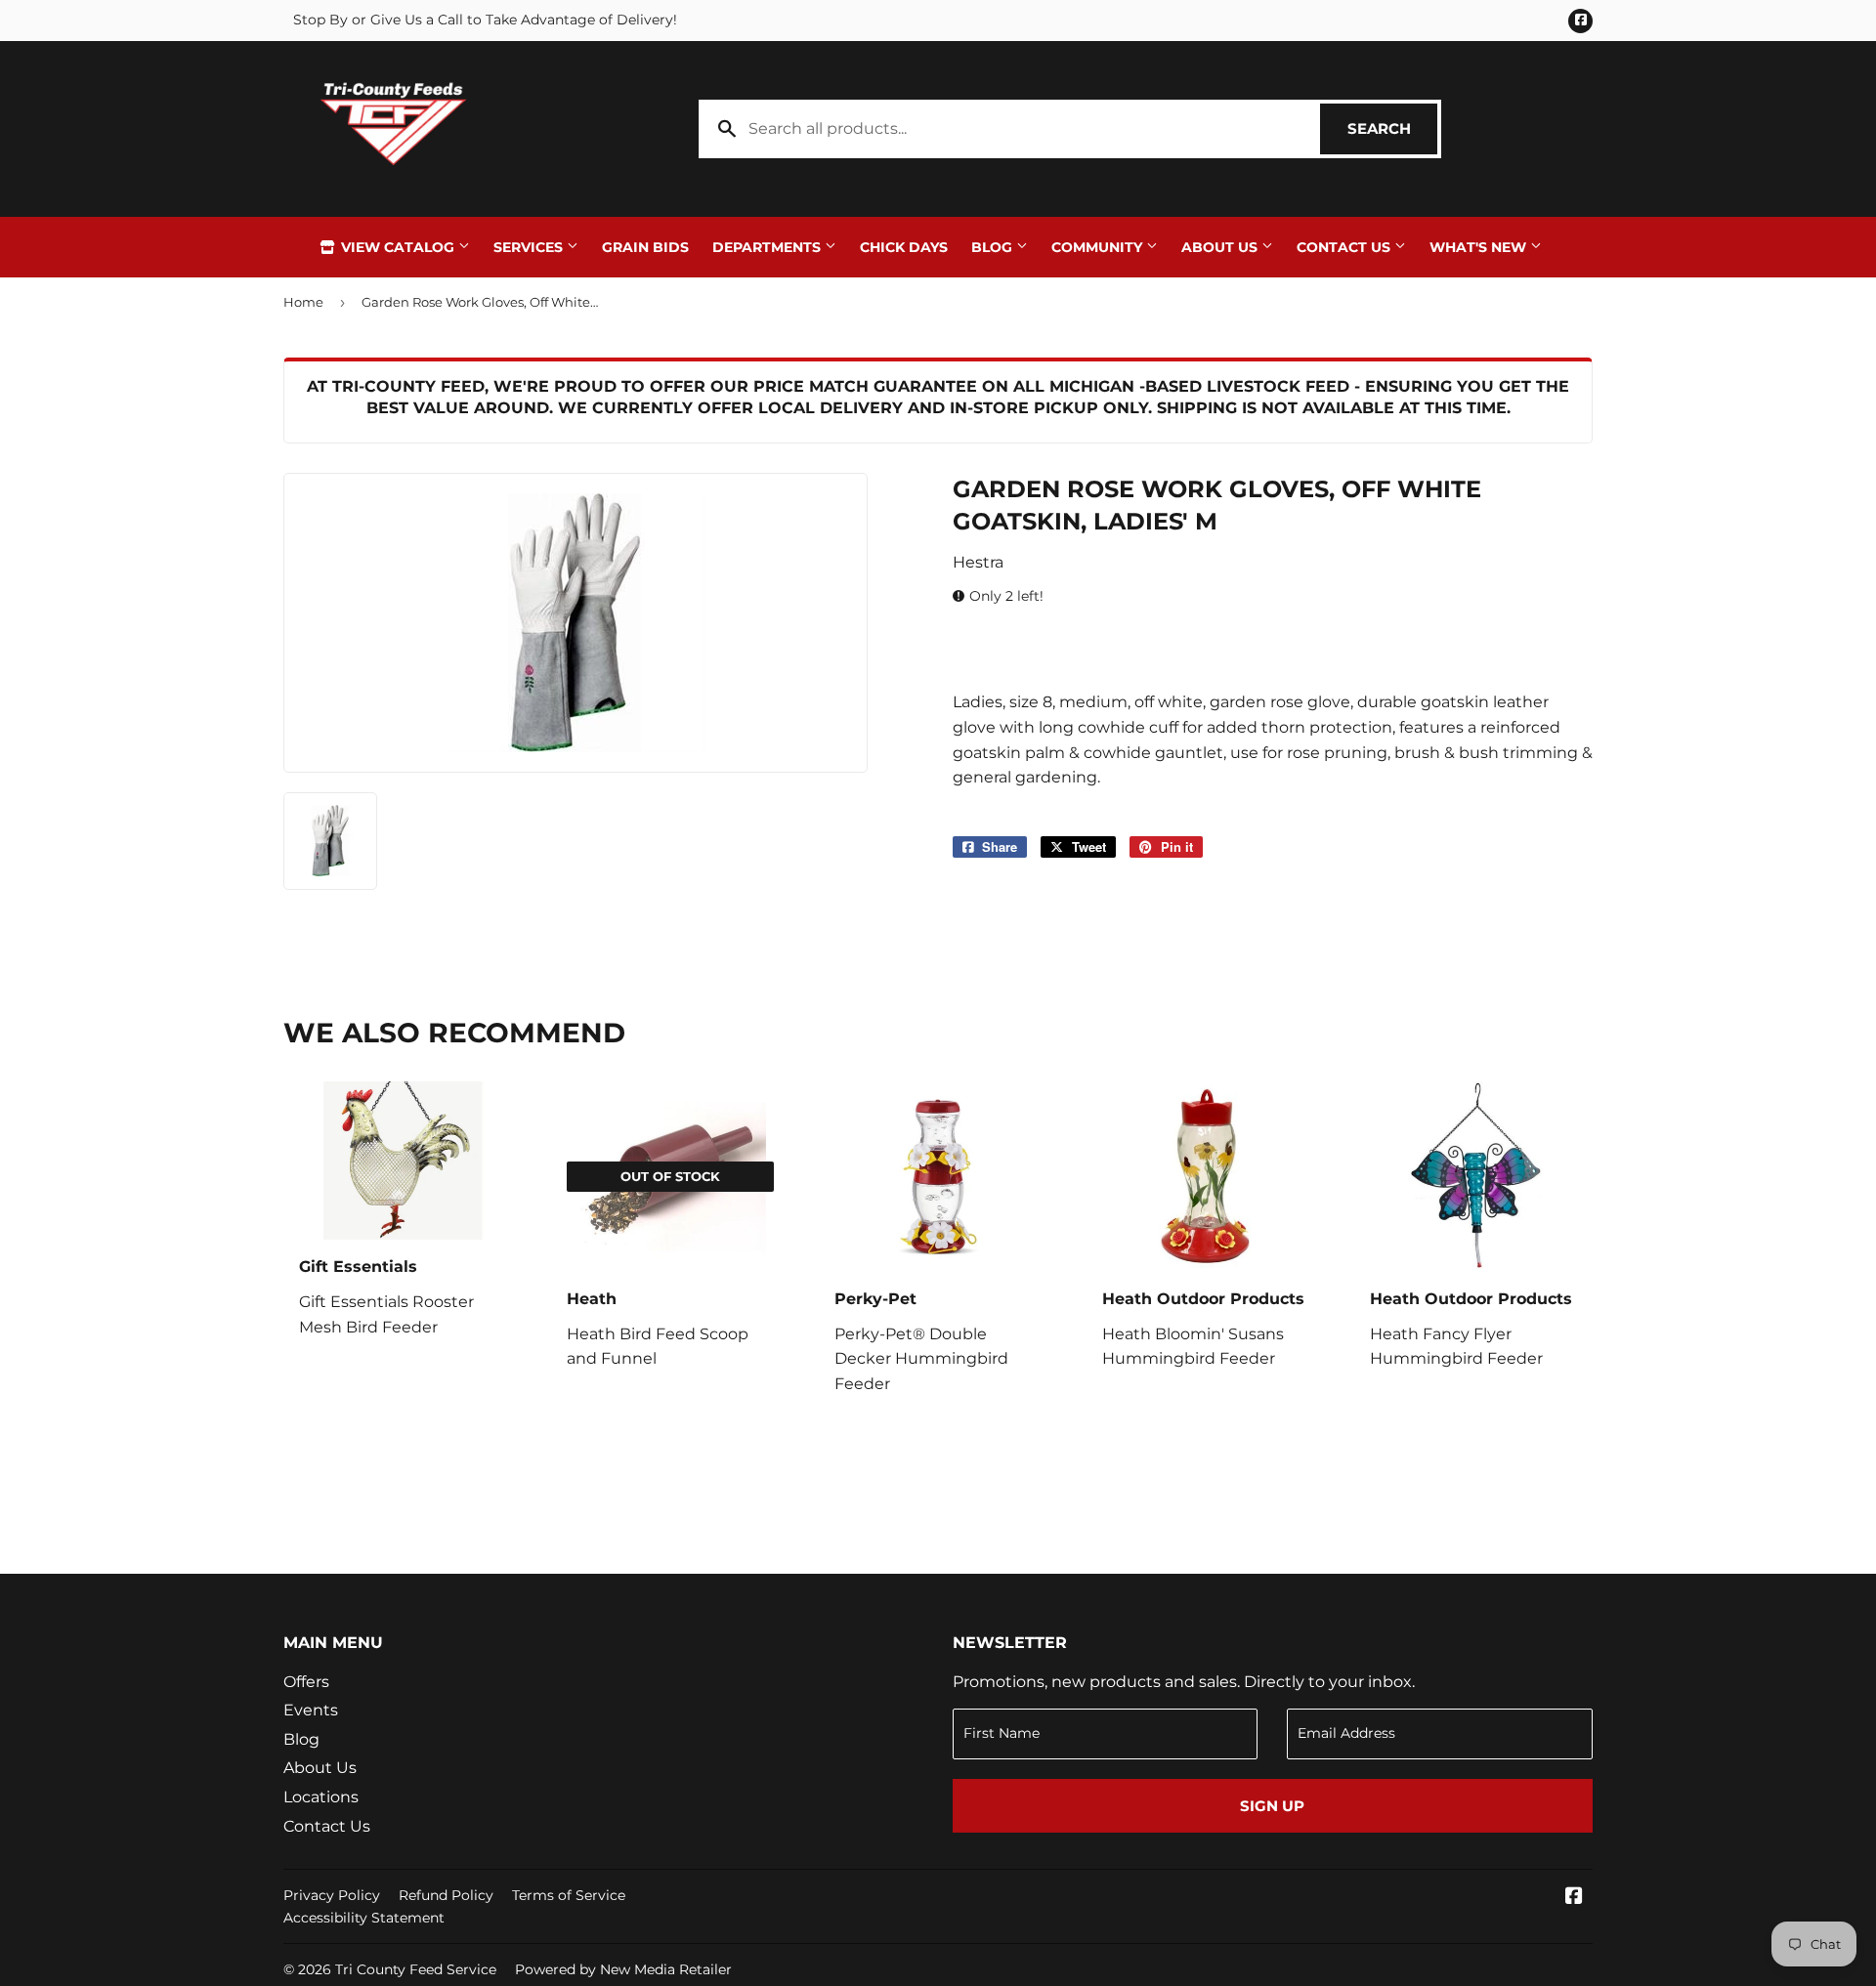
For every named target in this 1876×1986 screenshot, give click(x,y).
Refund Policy (446, 1895)
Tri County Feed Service (416, 1969)
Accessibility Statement (364, 1918)
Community (1099, 247)
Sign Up (1272, 1806)
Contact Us (1345, 247)
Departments (768, 247)
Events (311, 1710)
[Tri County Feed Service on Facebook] (1574, 1898)
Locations (321, 1797)
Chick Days (904, 247)
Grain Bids (645, 247)
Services (530, 247)
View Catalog (398, 247)
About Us (1221, 247)
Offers (306, 1682)
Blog (994, 247)
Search (1392, 128)
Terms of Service (569, 1895)
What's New (1480, 247)
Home (303, 302)
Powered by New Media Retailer (623, 1969)
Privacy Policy (332, 1895)
